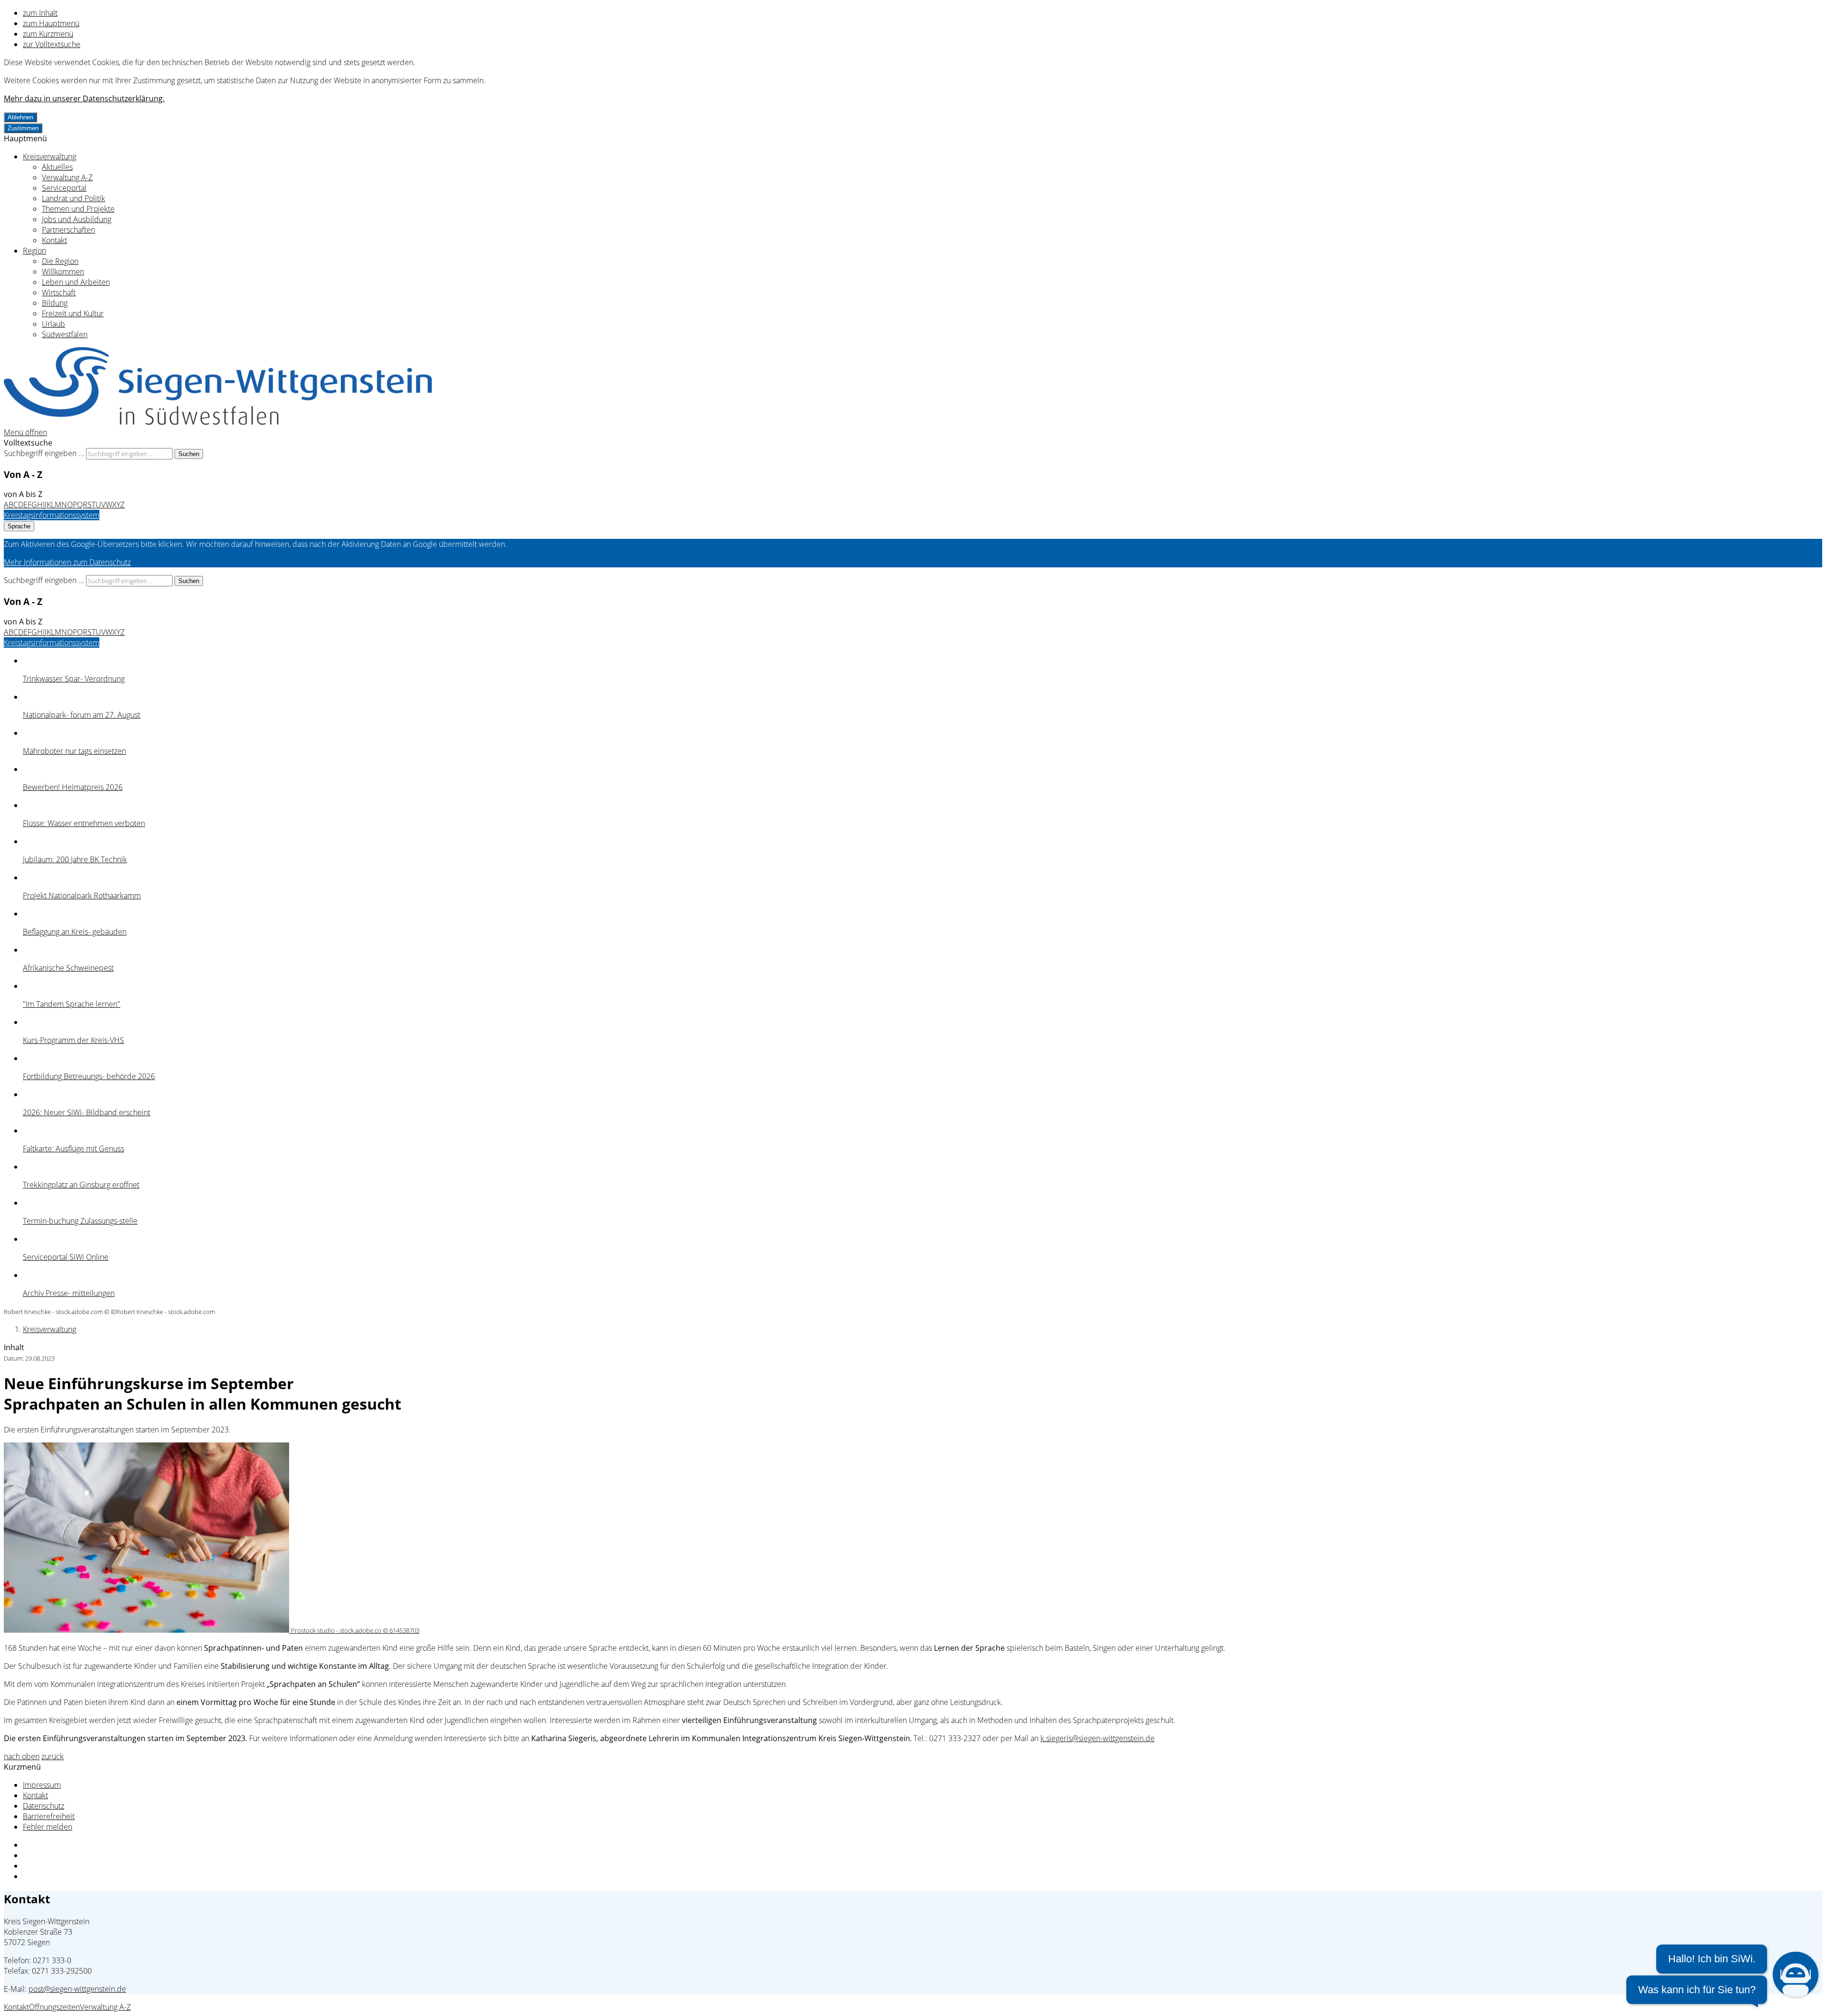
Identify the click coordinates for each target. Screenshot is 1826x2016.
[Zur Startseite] (218, 422)
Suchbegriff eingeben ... (44, 453)
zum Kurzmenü (48, 34)
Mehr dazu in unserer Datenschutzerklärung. (84, 98)
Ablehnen (20, 117)
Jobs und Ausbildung (77, 219)
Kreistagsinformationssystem (52, 515)
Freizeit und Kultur (73, 313)
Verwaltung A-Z (67, 177)
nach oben (22, 1756)
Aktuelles (57, 167)
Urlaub (53, 324)
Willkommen (63, 272)
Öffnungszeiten (54, 2007)
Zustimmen (23, 128)
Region (34, 251)
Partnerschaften (68, 230)
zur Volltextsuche (52, 44)
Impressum (42, 1785)
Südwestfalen (65, 334)
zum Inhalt (40, 13)
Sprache (19, 526)
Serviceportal (64, 188)
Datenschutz (44, 1806)
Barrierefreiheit (49, 1816)
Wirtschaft (59, 292)
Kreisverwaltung (49, 156)
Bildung (55, 303)
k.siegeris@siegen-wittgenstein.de (1098, 1738)
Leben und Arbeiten (76, 282)
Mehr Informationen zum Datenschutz (67, 562)
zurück (53, 1756)
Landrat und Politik (73, 198)
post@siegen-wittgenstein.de (77, 1989)
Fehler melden (48, 1827)
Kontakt (54, 240)
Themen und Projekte (78, 209)
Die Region (60, 261)
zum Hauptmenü (51, 23)
